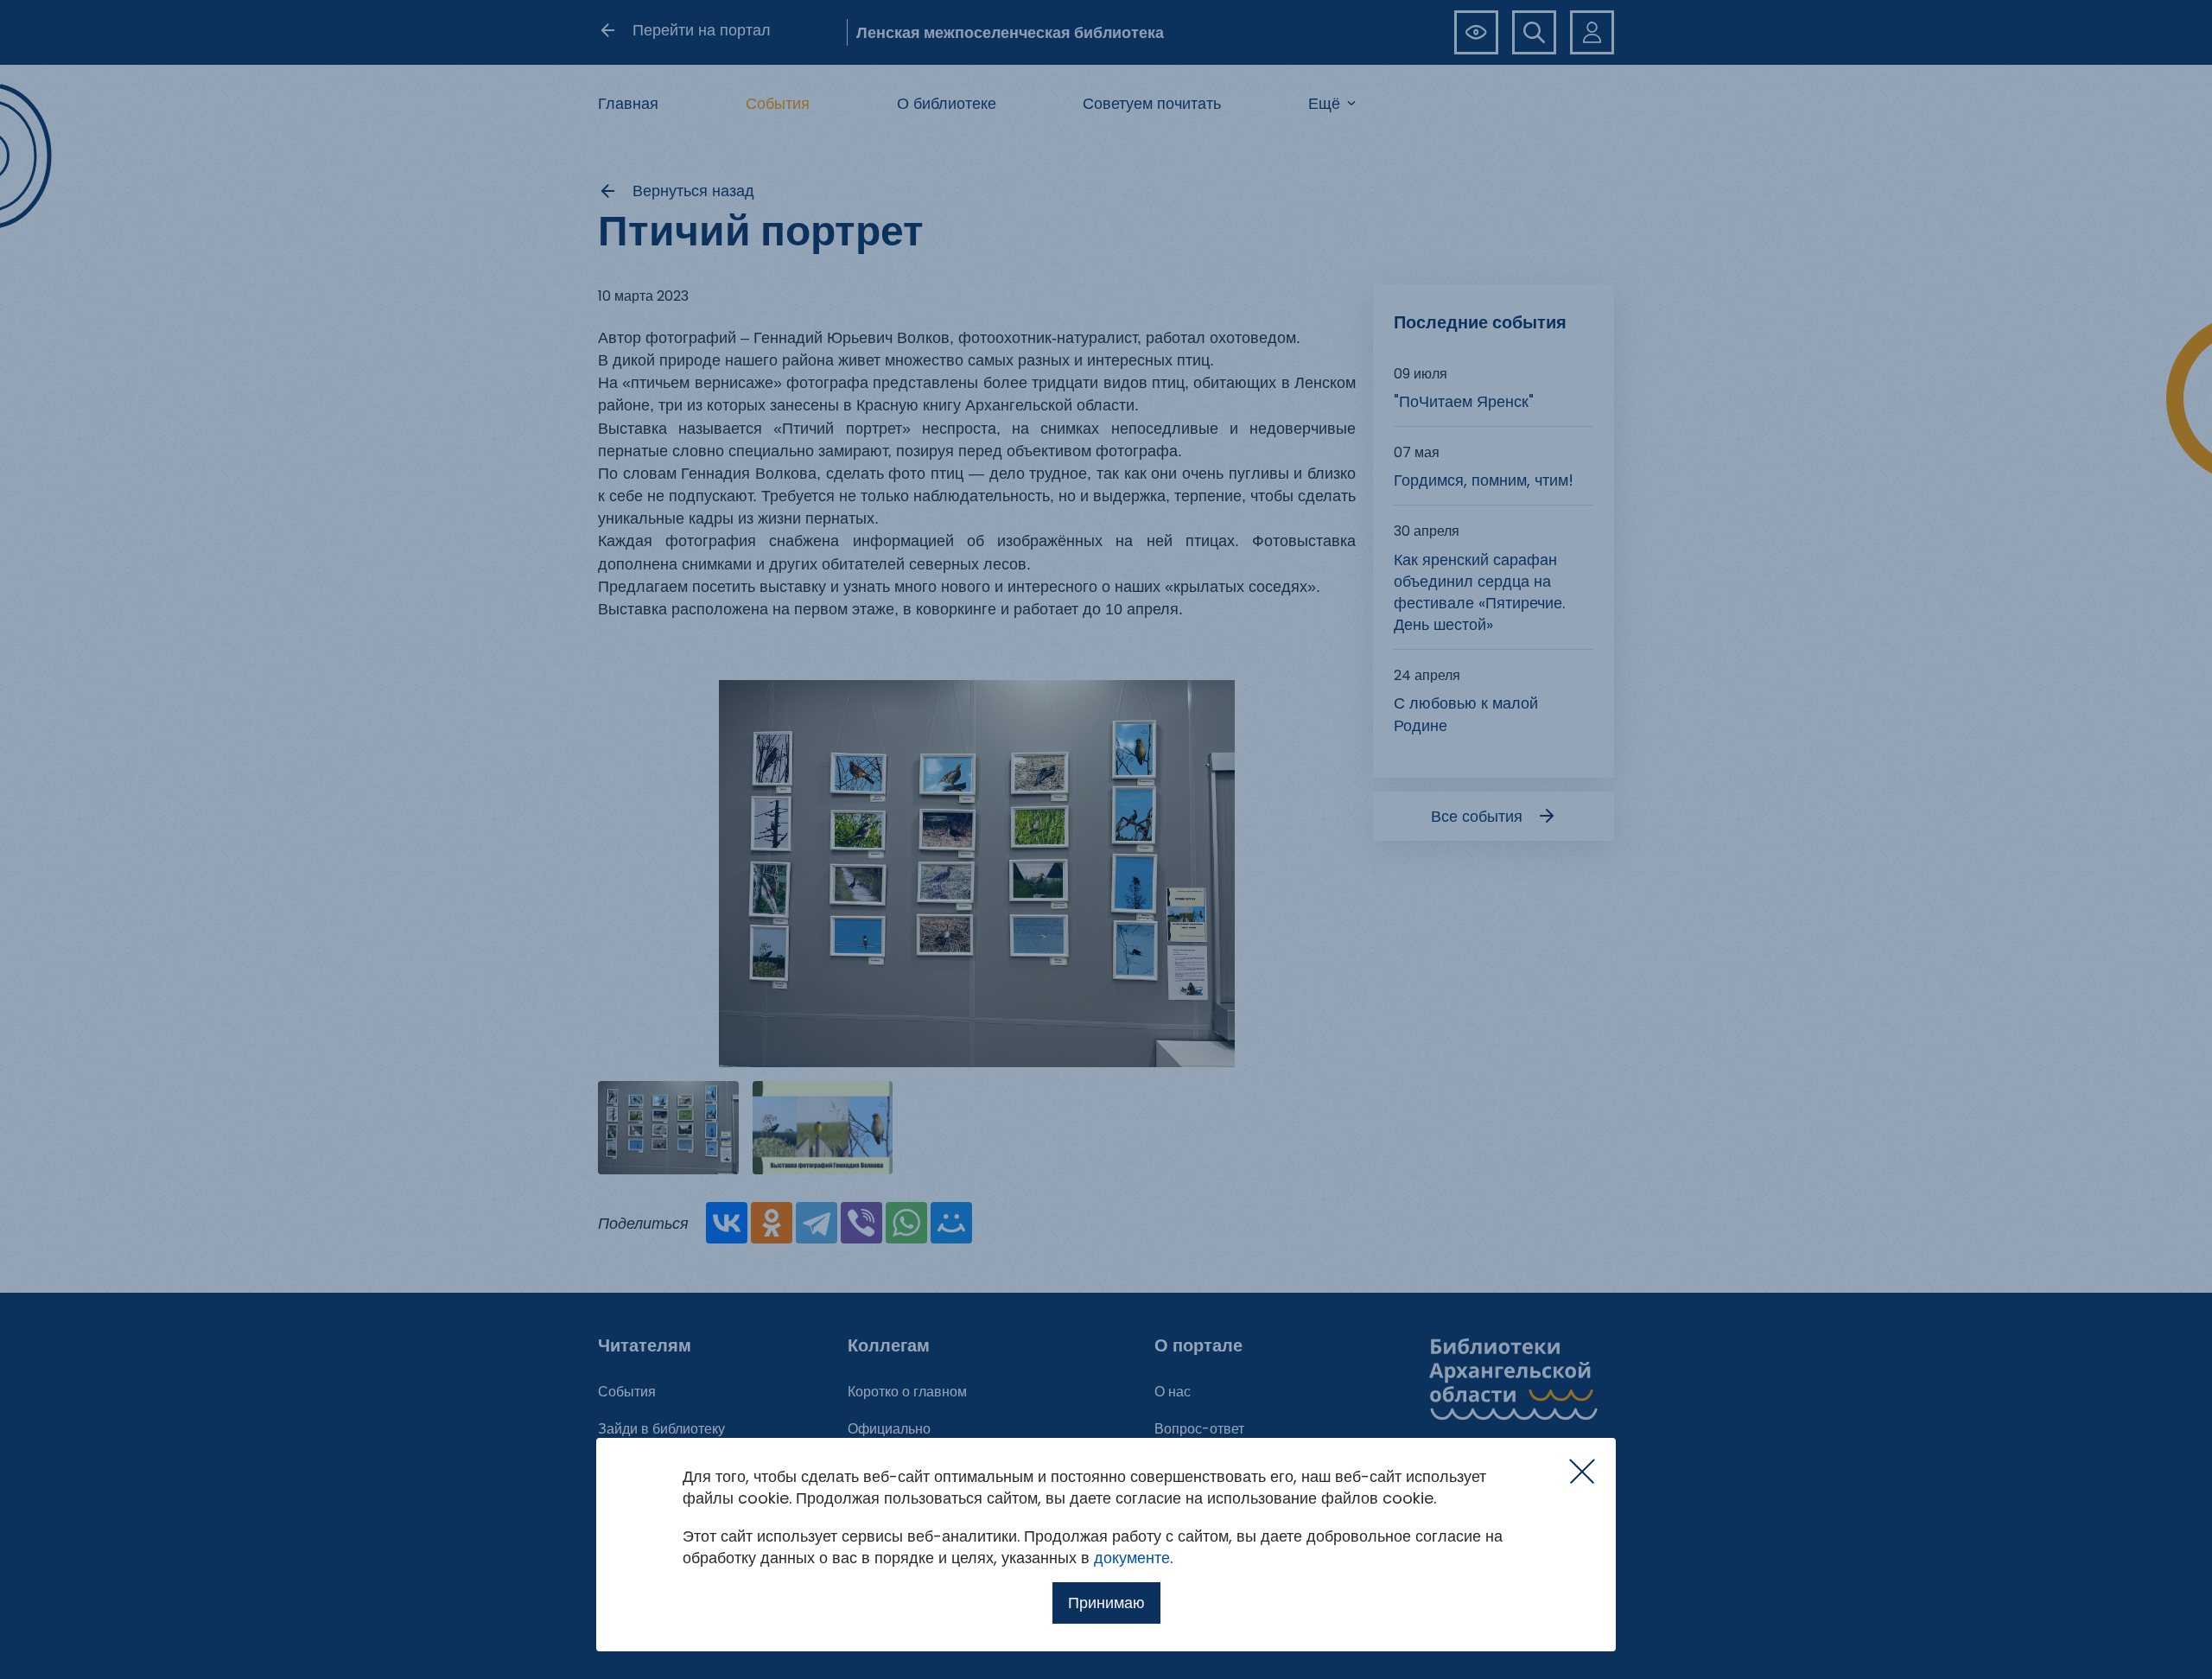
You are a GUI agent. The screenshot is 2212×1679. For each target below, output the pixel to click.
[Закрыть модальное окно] (1582, 1472)
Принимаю (1106, 1603)
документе (1132, 1558)
